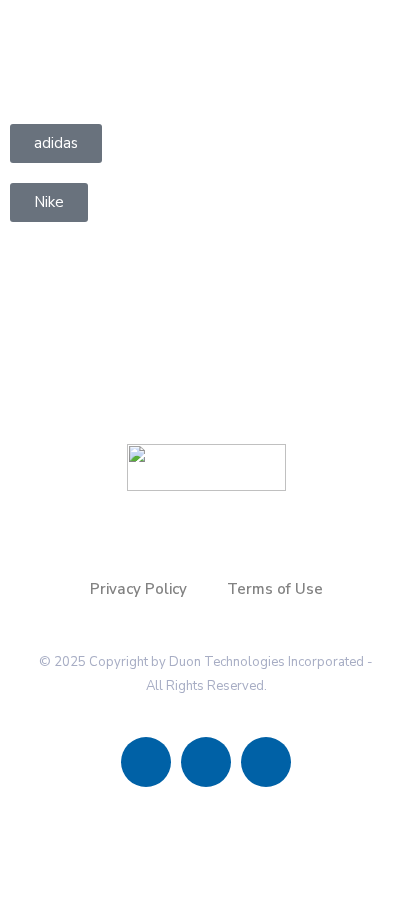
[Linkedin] (266, 762)
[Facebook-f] (146, 762)
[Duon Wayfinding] (99, 43)
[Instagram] (206, 762)
